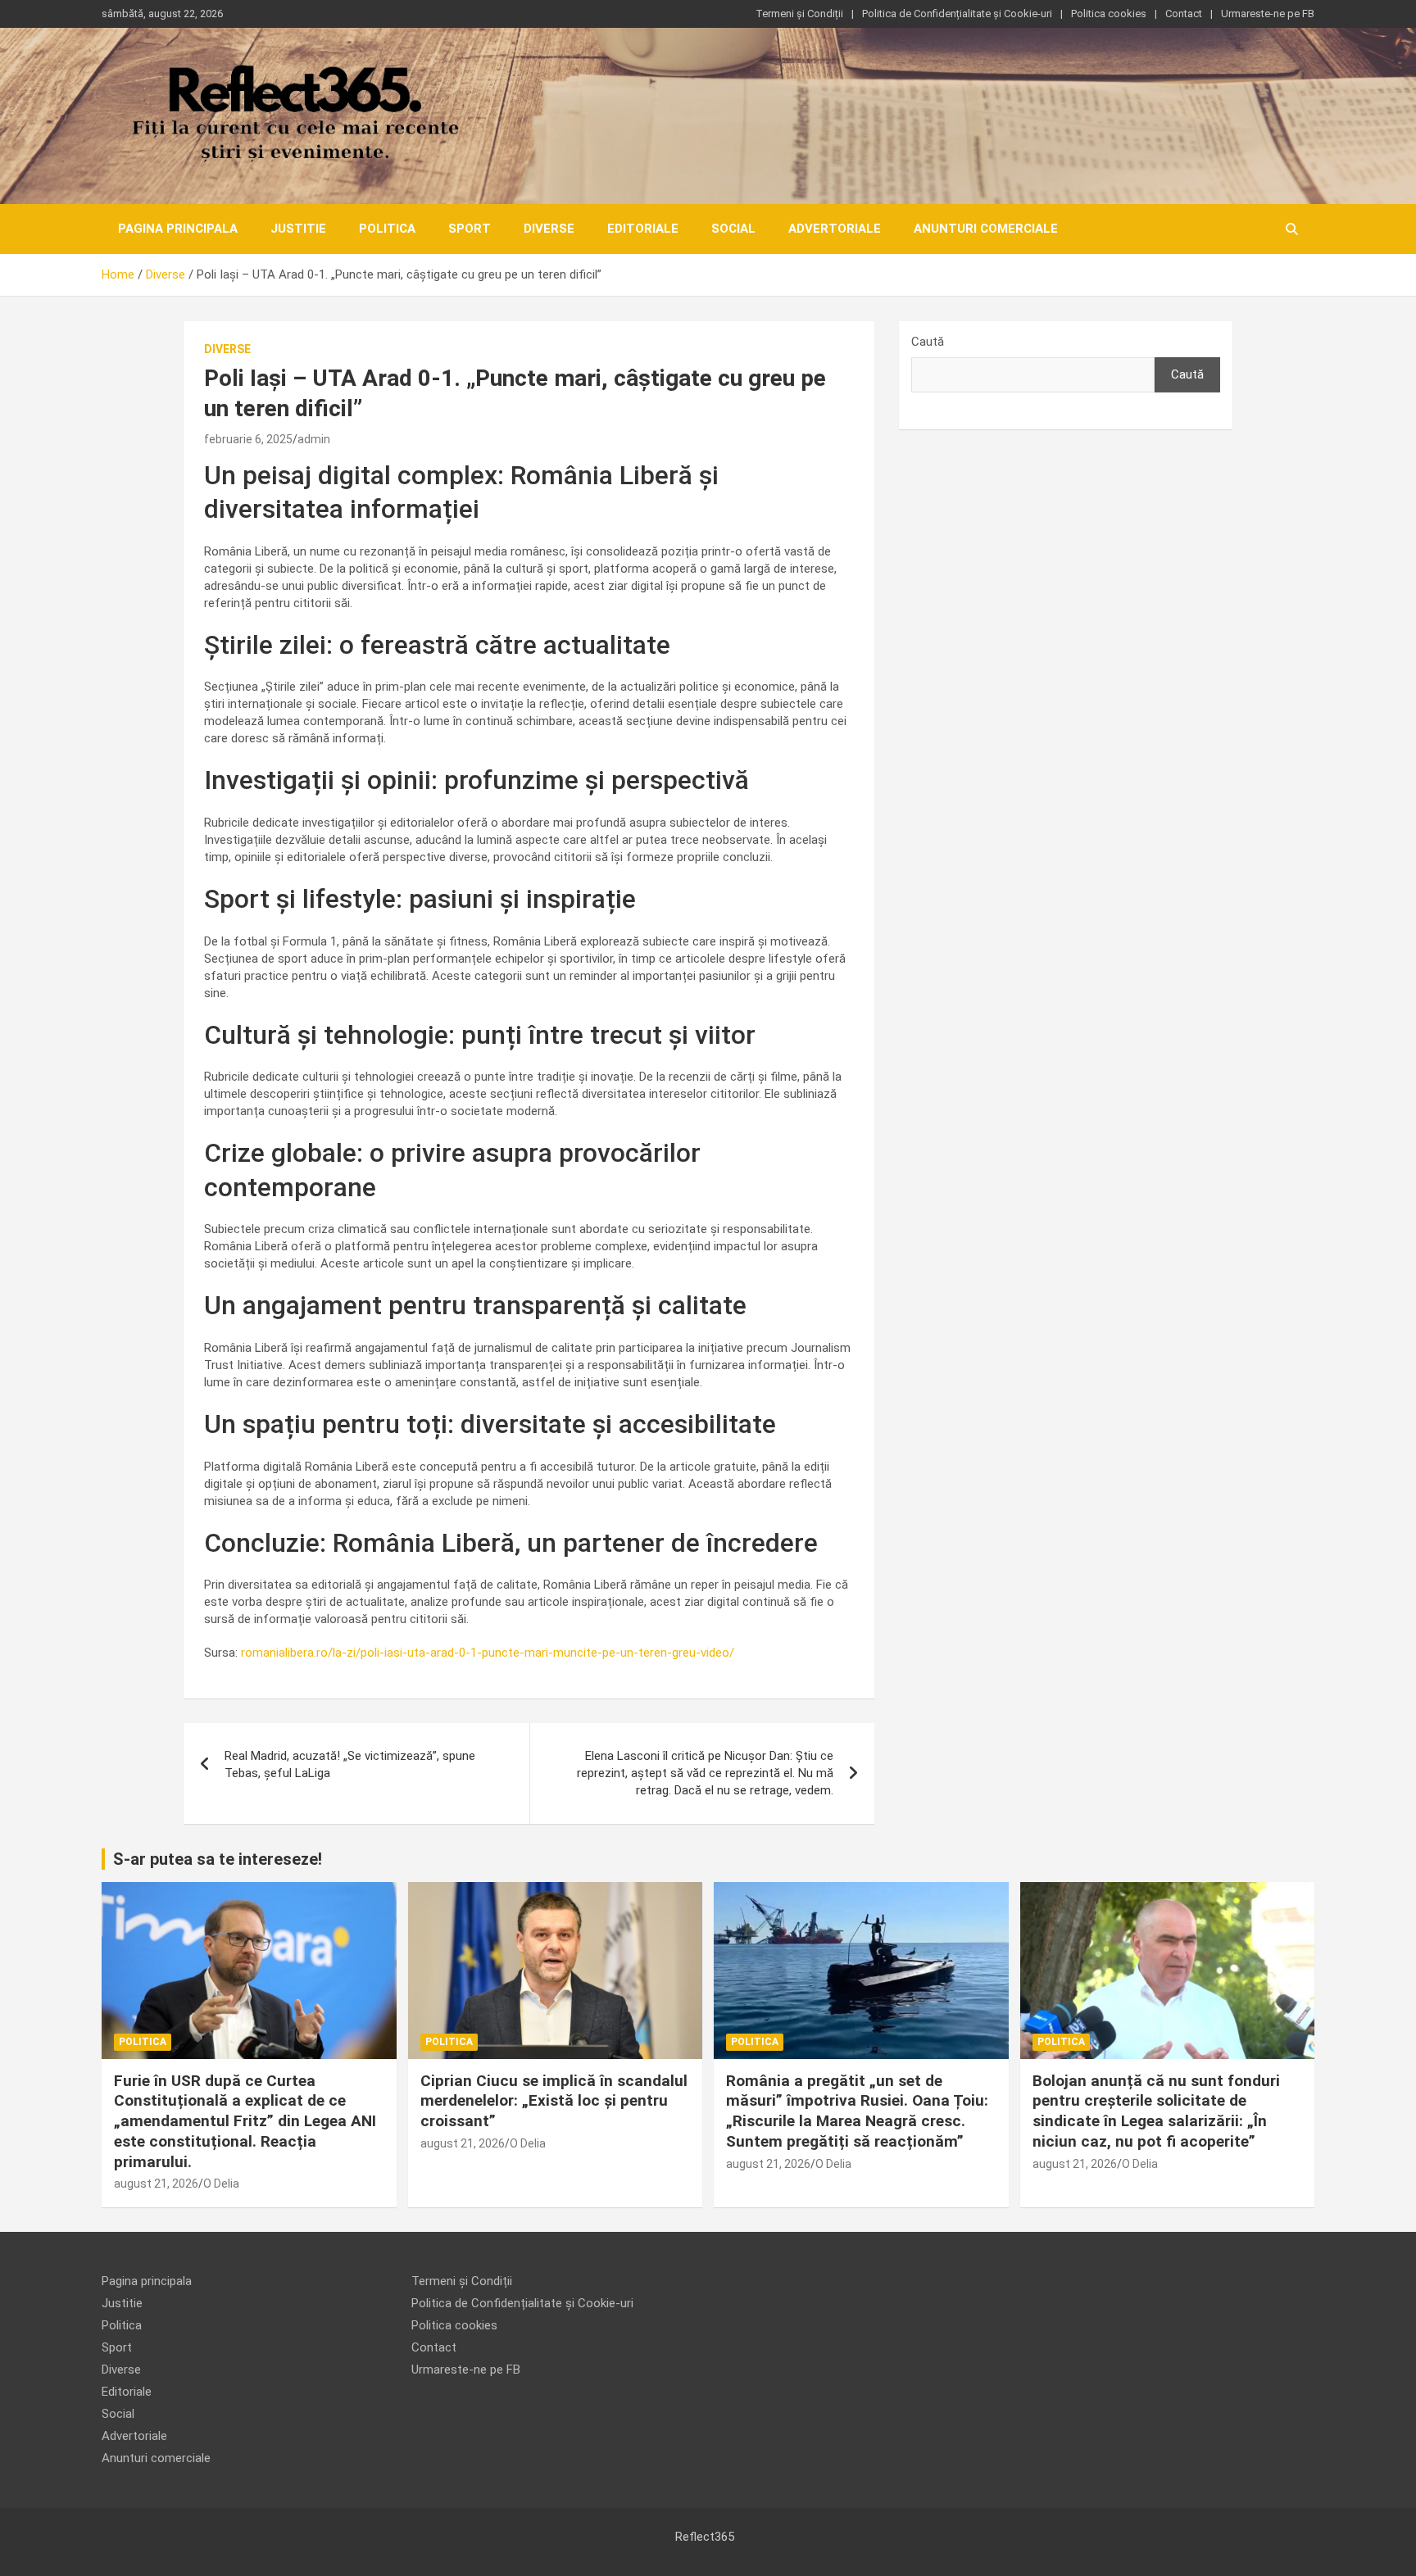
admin (314, 439)
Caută (928, 342)
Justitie (298, 229)
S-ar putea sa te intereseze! (218, 1859)
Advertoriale (835, 229)
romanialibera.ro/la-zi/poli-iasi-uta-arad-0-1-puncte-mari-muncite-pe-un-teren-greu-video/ (488, 1653)
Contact (1184, 14)
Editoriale (643, 229)
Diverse (549, 229)
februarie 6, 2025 (248, 439)
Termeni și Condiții (799, 14)
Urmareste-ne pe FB (1268, 14)
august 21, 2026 (156, 2184)
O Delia (221, 2184)
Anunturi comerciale (986, 229)
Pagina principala (178, 229)
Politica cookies (1109, 14)
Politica (387, 229)
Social (733, 229)
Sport (470, 229)
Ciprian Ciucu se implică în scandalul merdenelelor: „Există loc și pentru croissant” (554, 2101)
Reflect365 (705, 2537)
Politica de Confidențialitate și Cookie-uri (957, 14)
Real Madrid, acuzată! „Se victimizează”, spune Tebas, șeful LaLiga (350, 1764)
